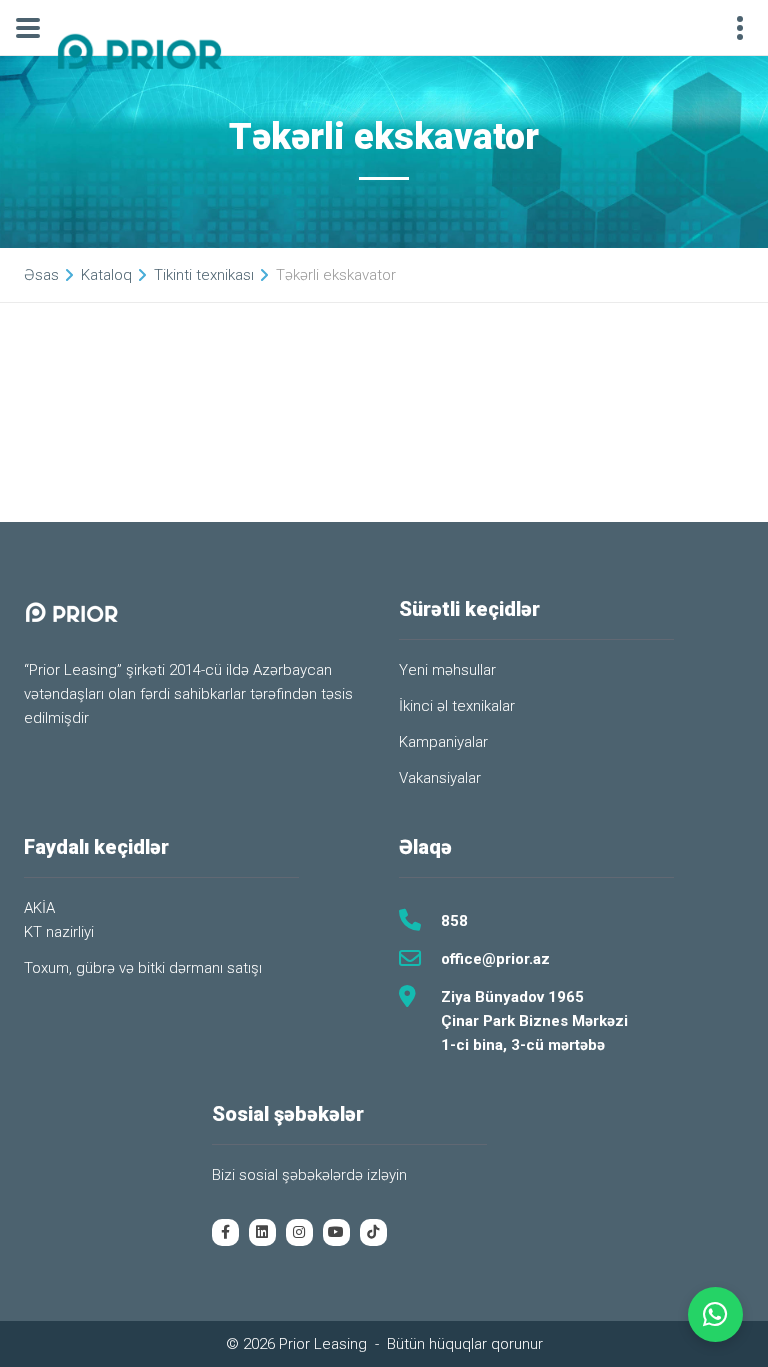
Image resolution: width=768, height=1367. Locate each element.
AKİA (39, 908)
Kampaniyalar (443, 742)
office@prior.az (495, 959)
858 (454, 921)
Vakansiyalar (440, 778)
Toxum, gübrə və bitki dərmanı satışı (143, 968)
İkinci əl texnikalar (457, 706)
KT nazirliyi (59, 932)
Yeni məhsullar (447, 670)
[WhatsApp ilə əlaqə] (715, 1314)
